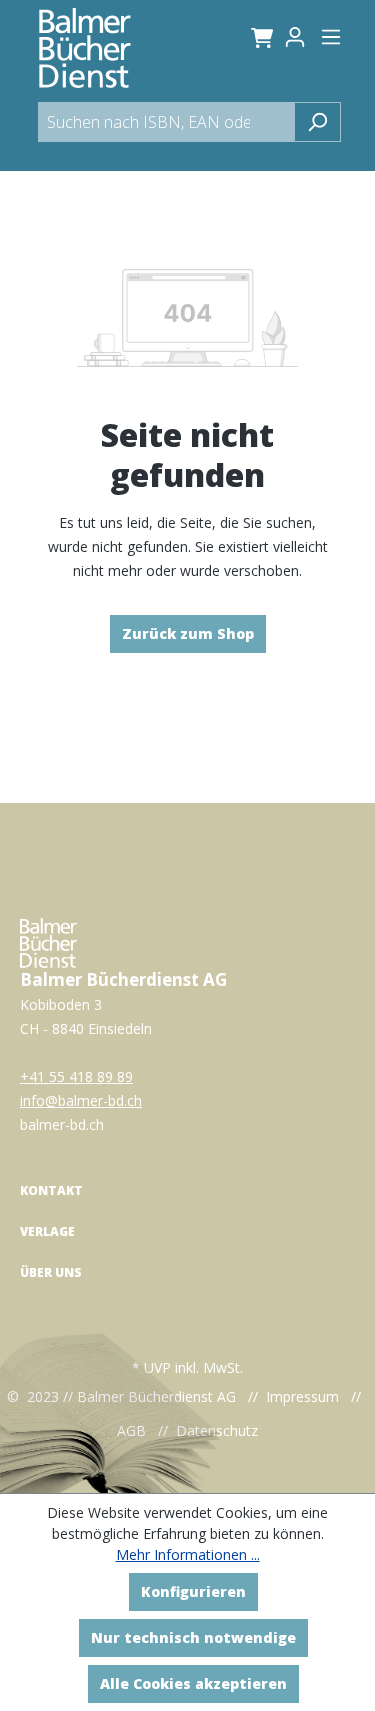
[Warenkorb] (258, 37)
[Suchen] (317, 122)
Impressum (302, 1396)
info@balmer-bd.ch (81, 1100)
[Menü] (331, 37)
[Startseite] (48, 941)
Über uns (51, 1272)
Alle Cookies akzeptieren (193, 1683)
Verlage (47, 1231)
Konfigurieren (193, 1591)
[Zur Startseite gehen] (85, 48)
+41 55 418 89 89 (76, 1076)
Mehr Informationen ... (188, 1554)
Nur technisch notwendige (193, 1637)
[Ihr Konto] (301, 37)
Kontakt (51, 1190)
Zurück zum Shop (188, 633)
